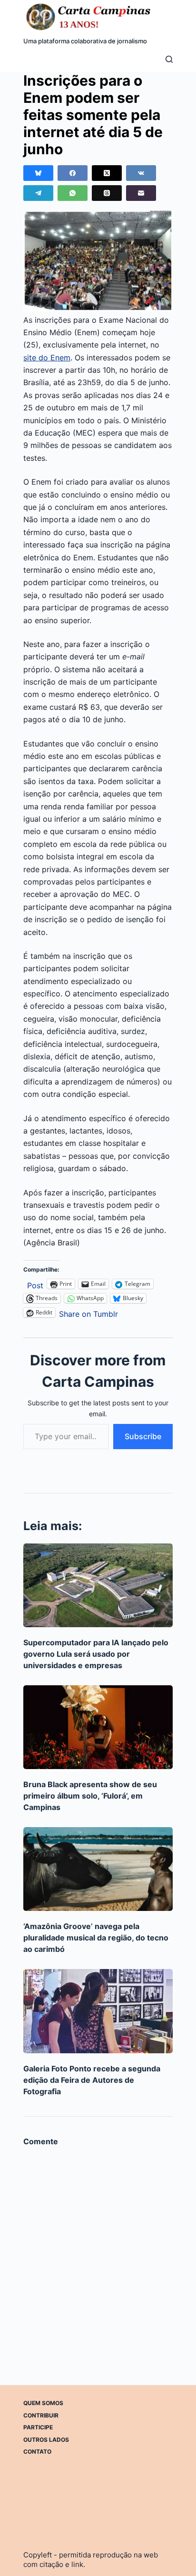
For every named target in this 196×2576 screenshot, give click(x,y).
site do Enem (47, 358)
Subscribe (143, 1436)
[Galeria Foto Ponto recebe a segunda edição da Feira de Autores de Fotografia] (98, 2011)
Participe (38, 2427)
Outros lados (46, 2440)
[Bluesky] (38, 173)
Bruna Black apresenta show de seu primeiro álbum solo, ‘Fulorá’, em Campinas (90, 1796)
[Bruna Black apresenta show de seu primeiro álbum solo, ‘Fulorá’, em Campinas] (98, 1727)
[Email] (141, 193)
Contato (37, 2452)
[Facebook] (73, 173)
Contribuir (41, 2415)
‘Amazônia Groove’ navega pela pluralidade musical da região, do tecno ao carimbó (96, 1938)
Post (35, 1284)
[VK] (141, 173)
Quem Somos (43, 2403)
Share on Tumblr (88, 1313)
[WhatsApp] (73, 193)
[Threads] (107, 193)
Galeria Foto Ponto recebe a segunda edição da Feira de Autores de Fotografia (92, 2080)
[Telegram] (38, 193)
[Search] (169, 59)
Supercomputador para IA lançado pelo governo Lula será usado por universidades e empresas (96, 1654)
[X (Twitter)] (107, 173)
